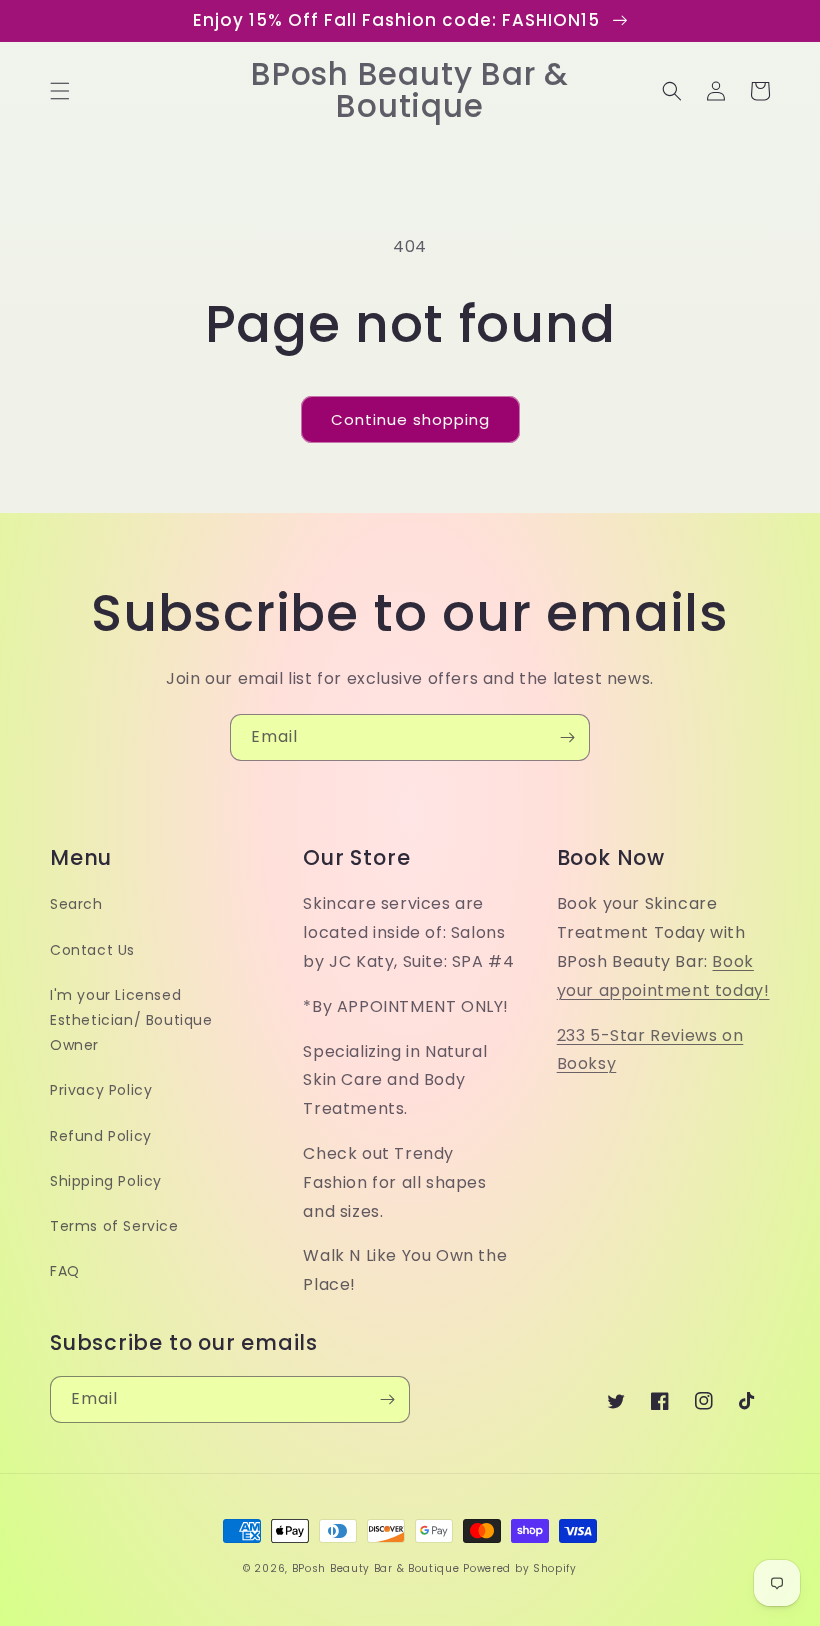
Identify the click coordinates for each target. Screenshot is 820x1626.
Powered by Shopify (520, 1568)
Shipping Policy (106, 1181)
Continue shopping (410, 419)
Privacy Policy (101, 1090)
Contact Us (92, 950)
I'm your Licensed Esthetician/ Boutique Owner (131, 1020)
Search (76, 904)
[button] (60, 91)
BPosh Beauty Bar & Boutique (376, 1568)
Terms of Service (114, 1226)
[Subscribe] (567, 737)
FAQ (65, 1271)
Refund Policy (101, 1136)
